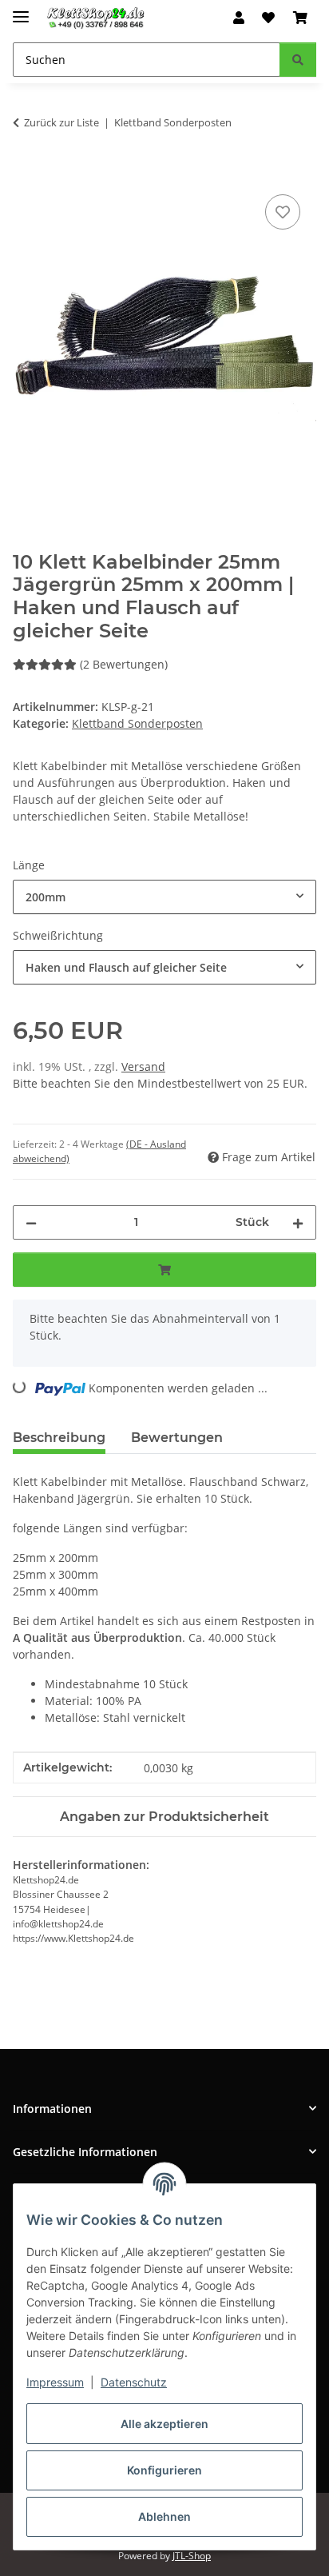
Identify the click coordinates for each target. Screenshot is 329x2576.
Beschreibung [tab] (59, 1438)
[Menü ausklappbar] (21, 10)
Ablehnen (164, 2516)
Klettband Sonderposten (137, 723)
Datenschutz (134, 2382)
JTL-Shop (192, 2556)
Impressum (55, 2382)
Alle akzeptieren (164, 2424)
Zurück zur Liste (61, 122)
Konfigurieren (164, 2470)
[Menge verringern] (31, 1222)
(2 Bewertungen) (124, 664)
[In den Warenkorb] (26, 173)
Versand (143, 1066)
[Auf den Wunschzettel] (283, 212)
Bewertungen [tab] (177, 1438)
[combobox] (164, 897)
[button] (239, 18)
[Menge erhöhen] (298, 1222)
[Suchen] (298, 60)
